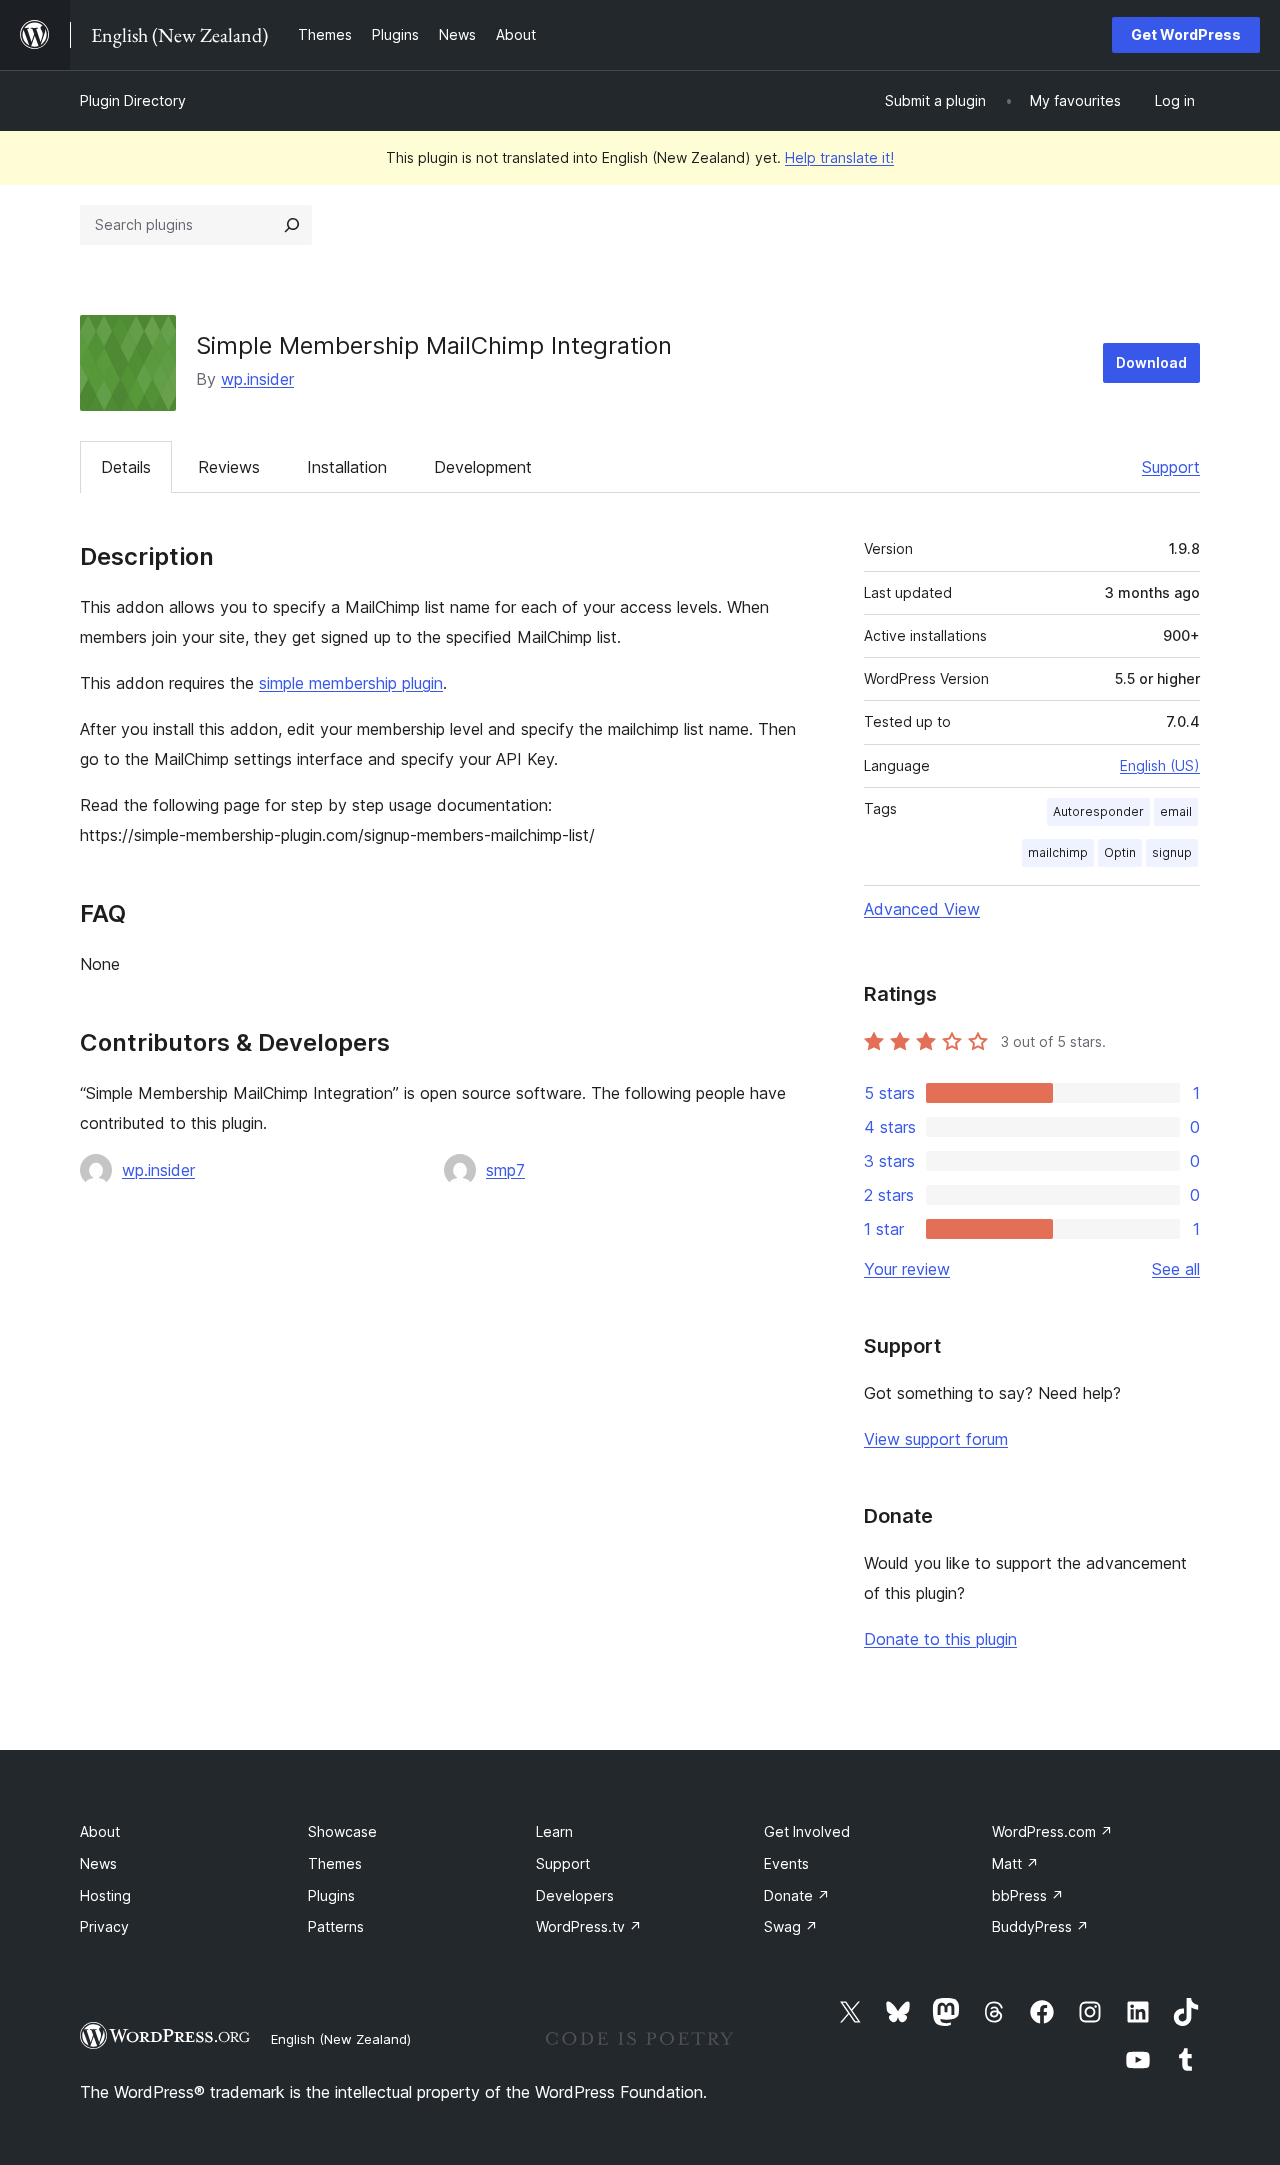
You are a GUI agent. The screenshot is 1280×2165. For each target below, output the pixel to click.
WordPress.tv (589, 1926)
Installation (347, 467)
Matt (1015, 1863)
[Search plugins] (292, 225)
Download (1151, 362)
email (1176, 811)
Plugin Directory (133, 100)
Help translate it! (839, 157)
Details (126, 467)
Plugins (331, 1895)
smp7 (505, 1170)
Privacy (104, 1926)
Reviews (229, 467)
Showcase (342, 1831)
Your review (907, 1269)
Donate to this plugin (940, 1639)
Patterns (336, 1926)
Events (786, 1863)
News (98, 1863)
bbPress (1028, 1895)
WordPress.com (1052, 1831)
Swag (791, 1926)
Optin (1120, 852)
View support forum (936, 1439)
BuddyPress (1040, 1926)
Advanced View (922, 909)
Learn (554, 1831)
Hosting (105, 1895)
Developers (575, 1895)
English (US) (1160, 765)
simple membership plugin (351, 683)
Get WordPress (1186, 34)
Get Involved (807, 1831)
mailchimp (1058, 852)
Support (1171, 467)
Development (483, 467)
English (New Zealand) (341, 2039)
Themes (335, 1863)
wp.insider (257, 379)
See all (1176, 1269)
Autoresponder (1098, 811)
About (100, 1831)
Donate (797, 1895)
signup (1172, 852)
